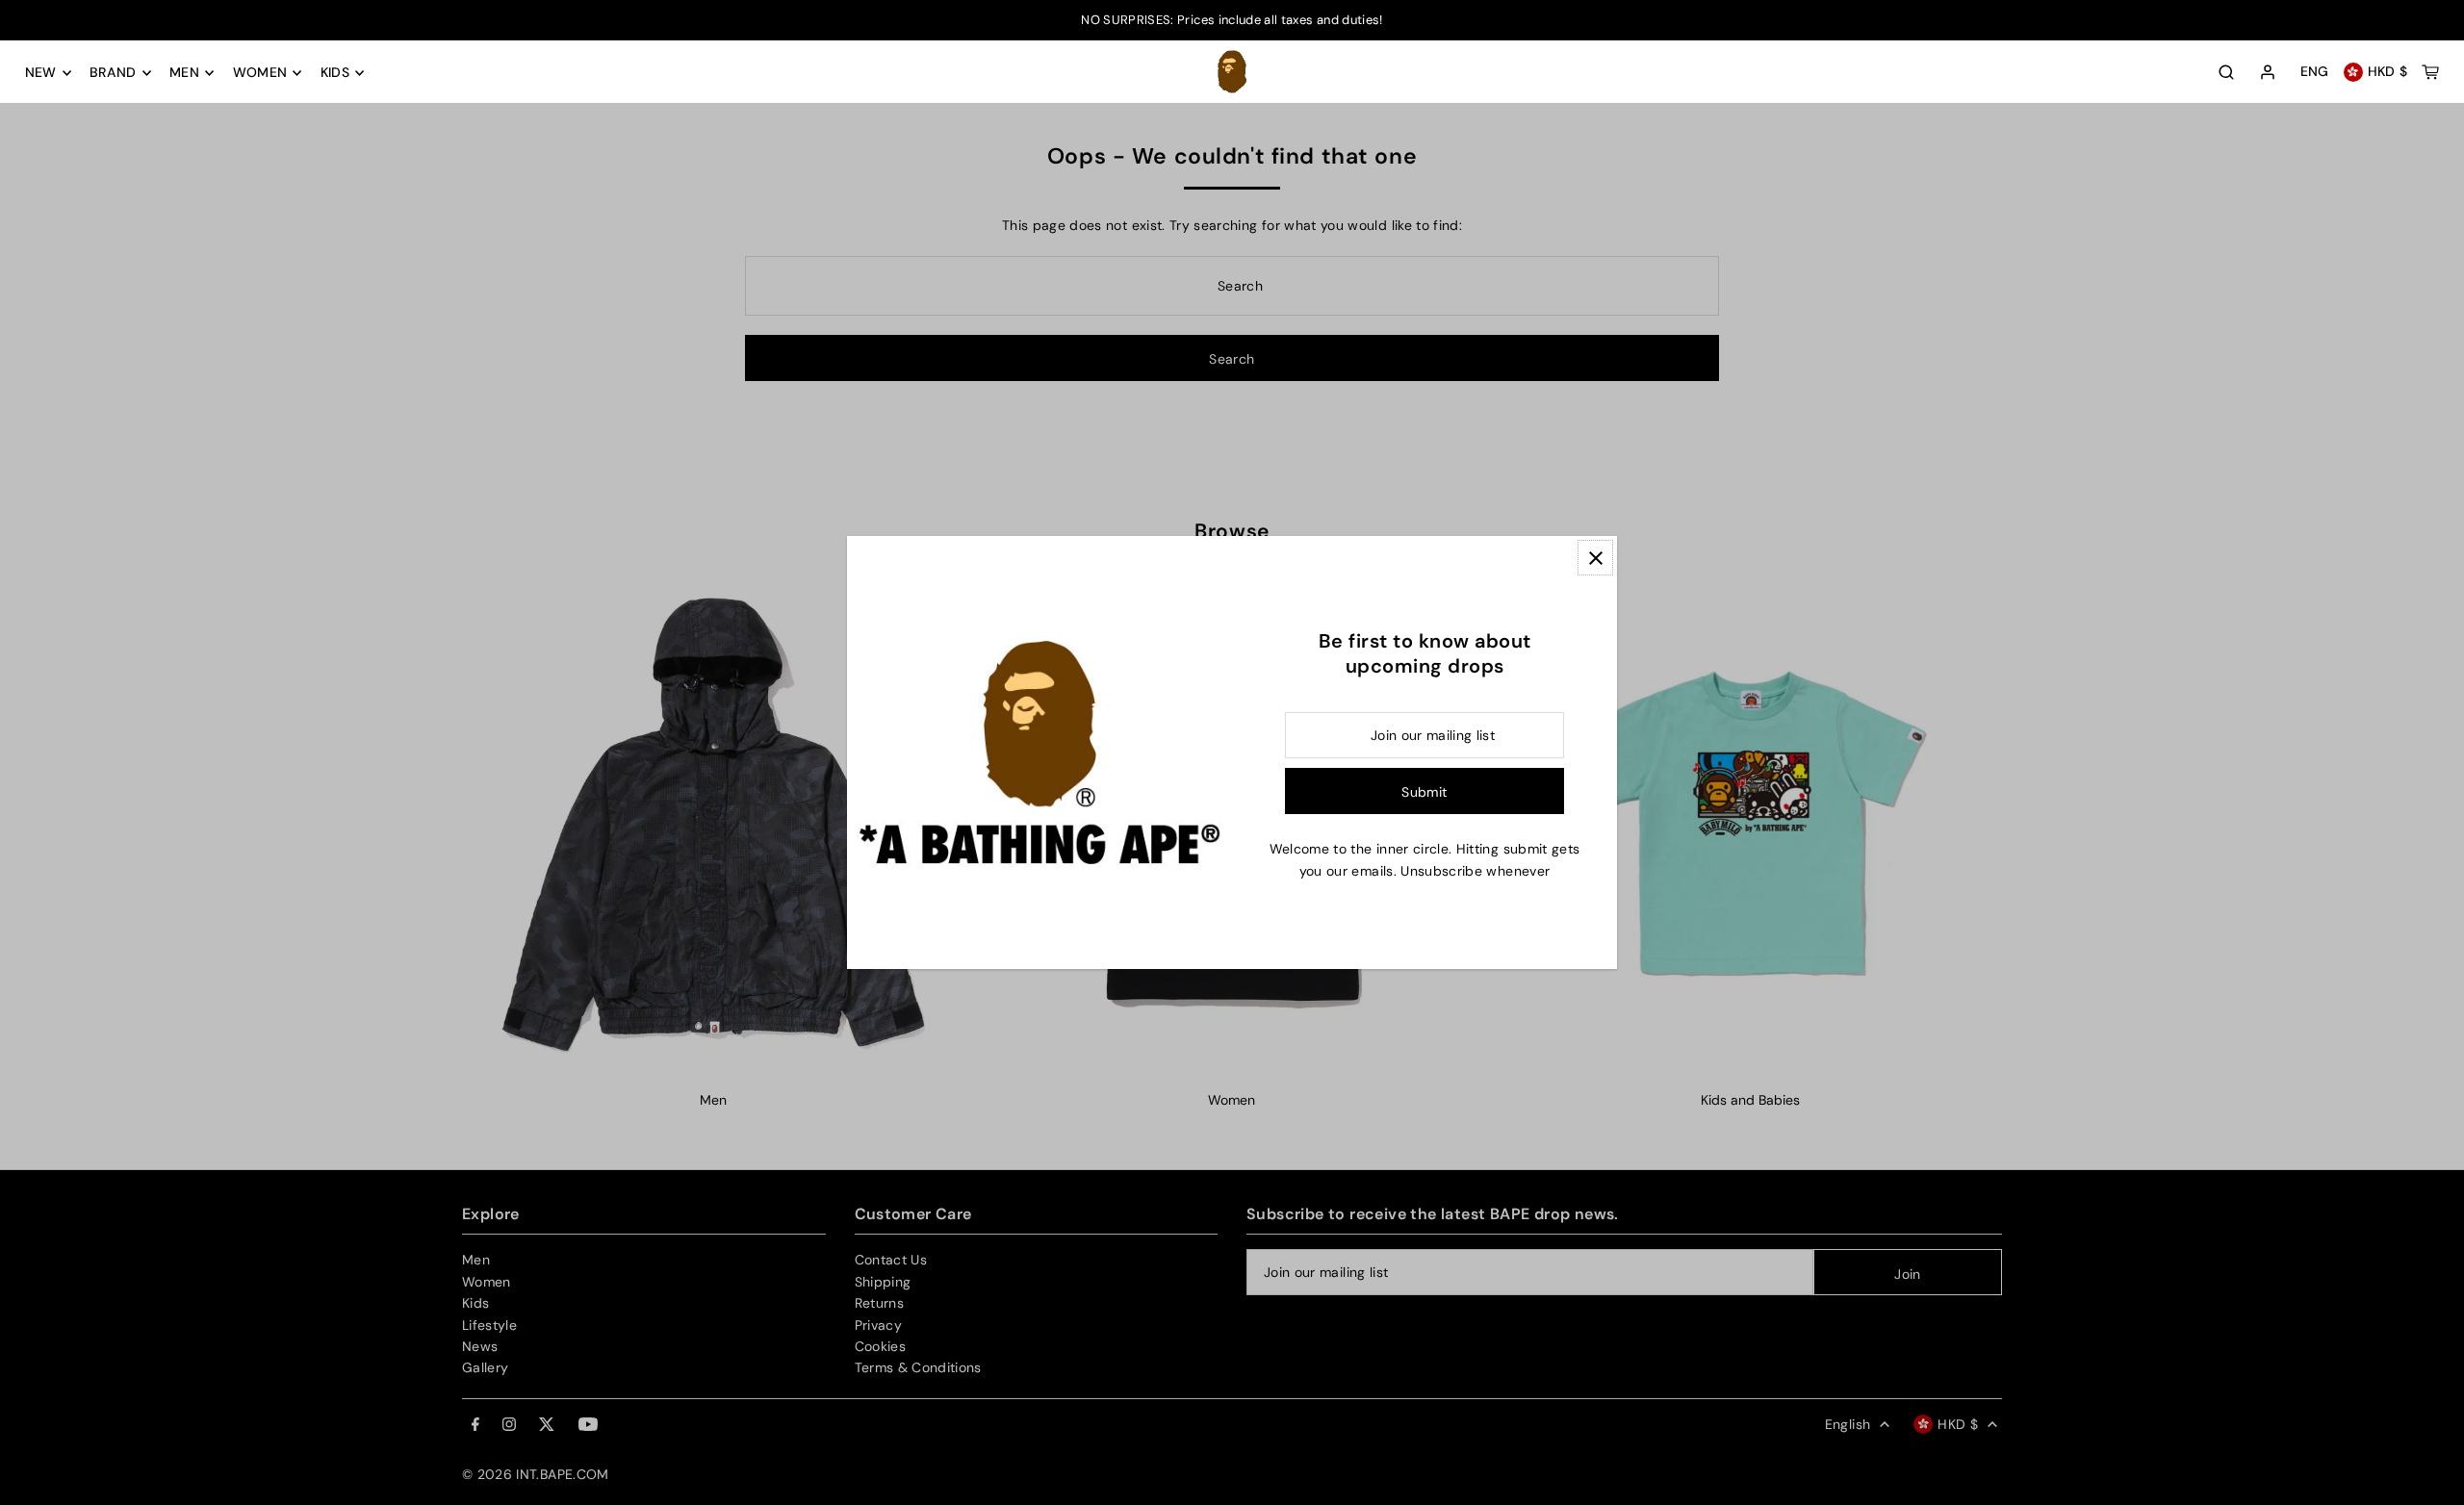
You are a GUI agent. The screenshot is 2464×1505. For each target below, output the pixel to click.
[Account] (2268, 73)
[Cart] (2430, 72)
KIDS (335, 73)
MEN (184, 73)
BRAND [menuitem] (113, 73)
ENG (2315, 72)
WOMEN (260, 73)
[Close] (1595, 558)
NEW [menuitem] (41, 73)
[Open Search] (2226, 72)
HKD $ (2388, 72)
